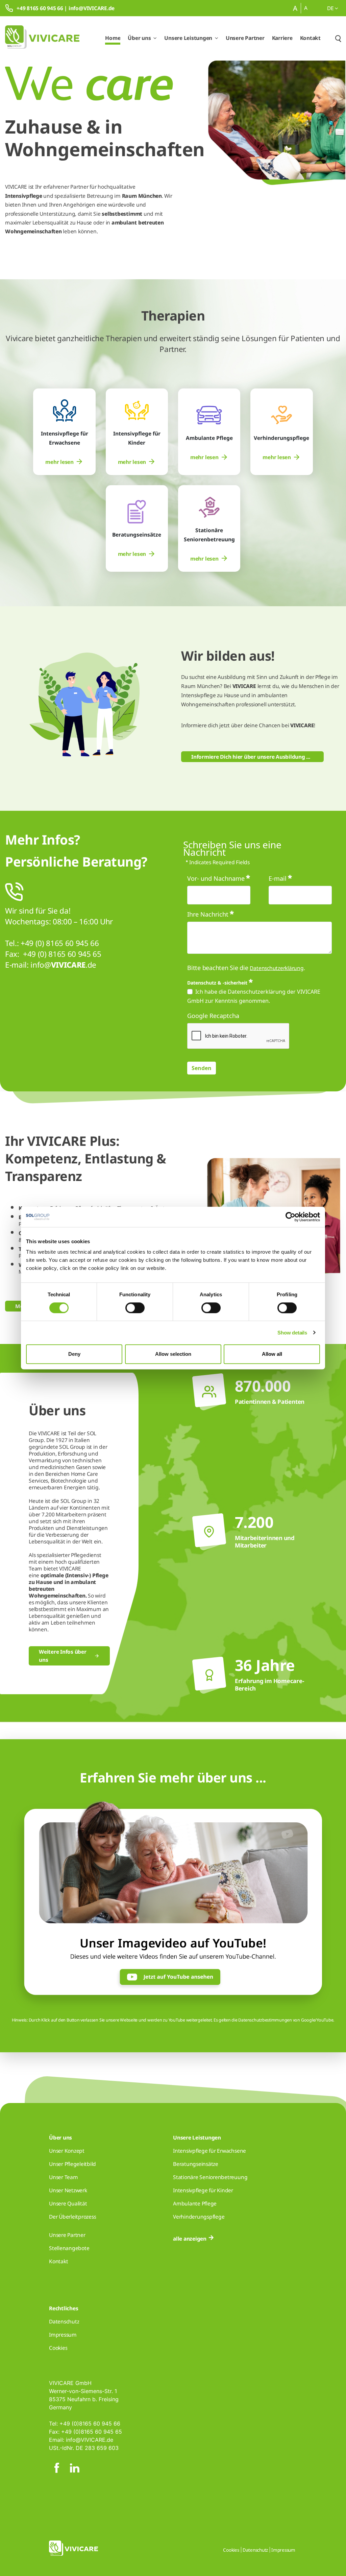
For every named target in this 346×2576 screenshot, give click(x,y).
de (331, 8)
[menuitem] (64, 462)
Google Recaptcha (213, 1016)
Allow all (272, 1354)
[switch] (135, 1308)
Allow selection (173, 1354)
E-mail (278, 878)
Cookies (231, 2550)
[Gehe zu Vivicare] (42, 38)
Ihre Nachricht (208, 914)
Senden (202, 1068)
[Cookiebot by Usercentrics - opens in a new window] (290, 1217)
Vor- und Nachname (216, 878)
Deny (74, 1354)
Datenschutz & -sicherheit (217, 983)
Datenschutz (255, 2550)
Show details (292, 1333)
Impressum (283, 2550)
